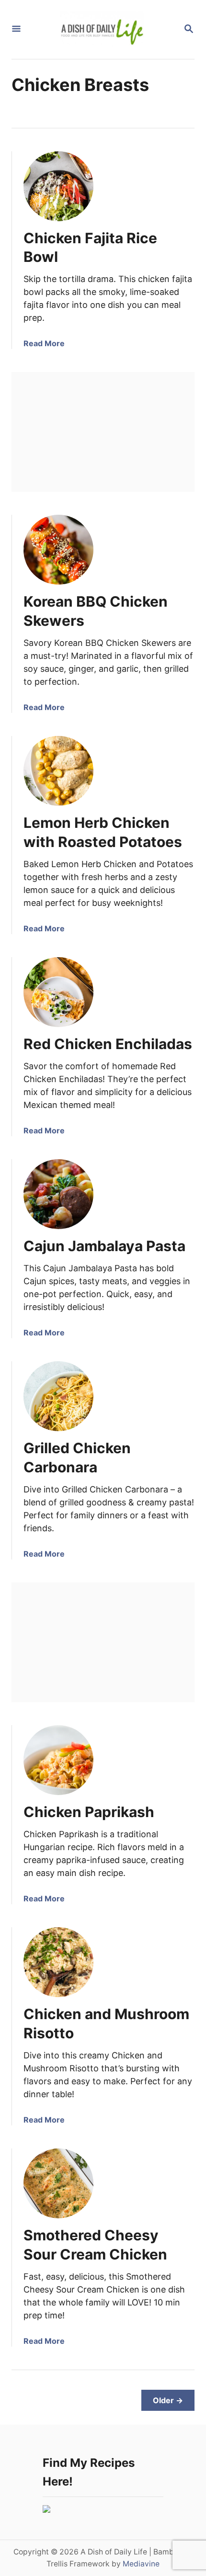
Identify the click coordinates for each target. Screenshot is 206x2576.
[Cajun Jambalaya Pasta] (58, 1194)
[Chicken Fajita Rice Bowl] (58, 186)
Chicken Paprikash (89, 1812)
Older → (168, 2400)
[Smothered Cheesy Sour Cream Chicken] (58, 2183)
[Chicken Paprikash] (58, 1760)
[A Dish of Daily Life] (102, 29)
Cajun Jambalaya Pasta (104, 1246)
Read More (44, 343)
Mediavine (141, 2564)
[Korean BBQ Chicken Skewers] (58, 550)
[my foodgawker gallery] (46, 2510)
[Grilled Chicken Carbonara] (58, 1396)
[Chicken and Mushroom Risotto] (58, 1962)
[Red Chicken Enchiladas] (58, 992)
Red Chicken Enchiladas (108, 1044)
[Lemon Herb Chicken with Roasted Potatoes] (58, 771)
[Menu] (16, 29)
